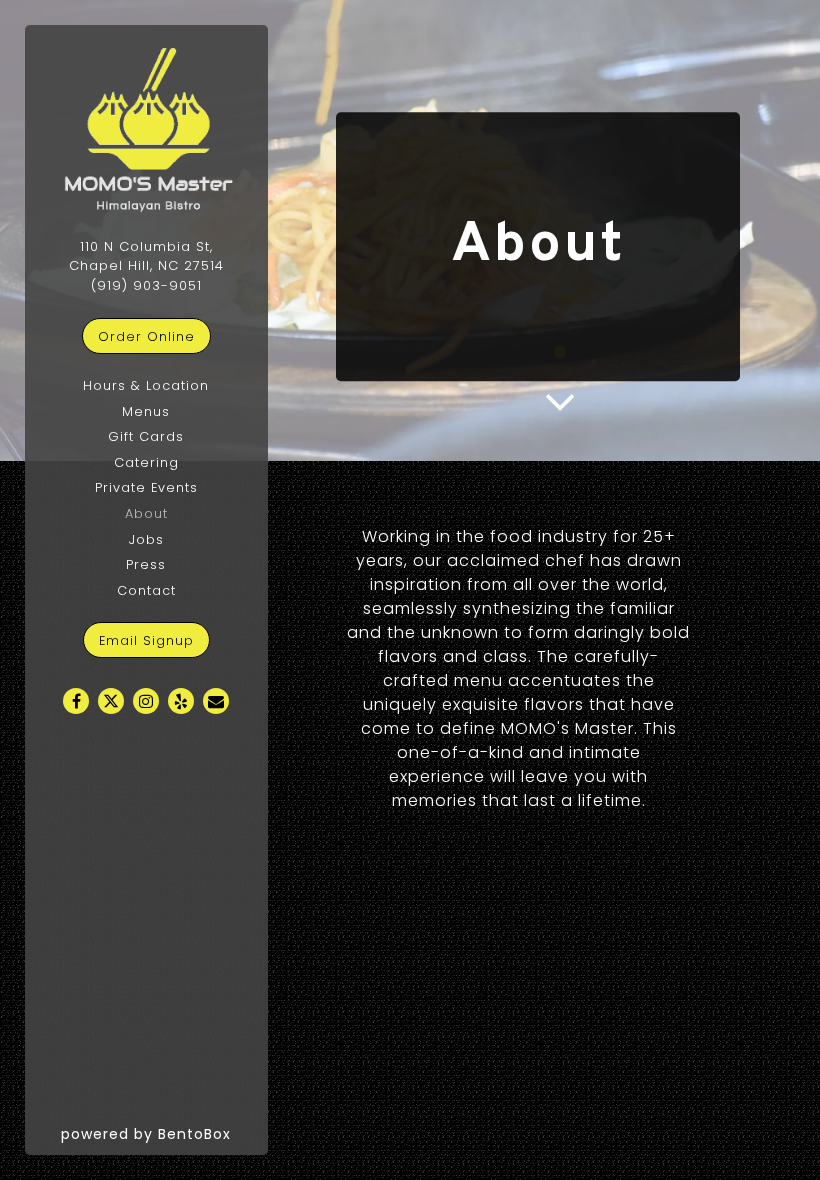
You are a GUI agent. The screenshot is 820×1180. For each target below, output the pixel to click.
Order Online (154, 336)
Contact (146, 590)
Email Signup (146, 640)
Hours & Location (146, 385)
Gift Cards (146, 436)
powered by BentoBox (164, 1133)
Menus (146, 411)
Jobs (146, 539)
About (146, 513)
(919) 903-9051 (146, 285)
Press (146, 564)
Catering (146, 462)
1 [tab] (560, 353)
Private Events (146, 487)
